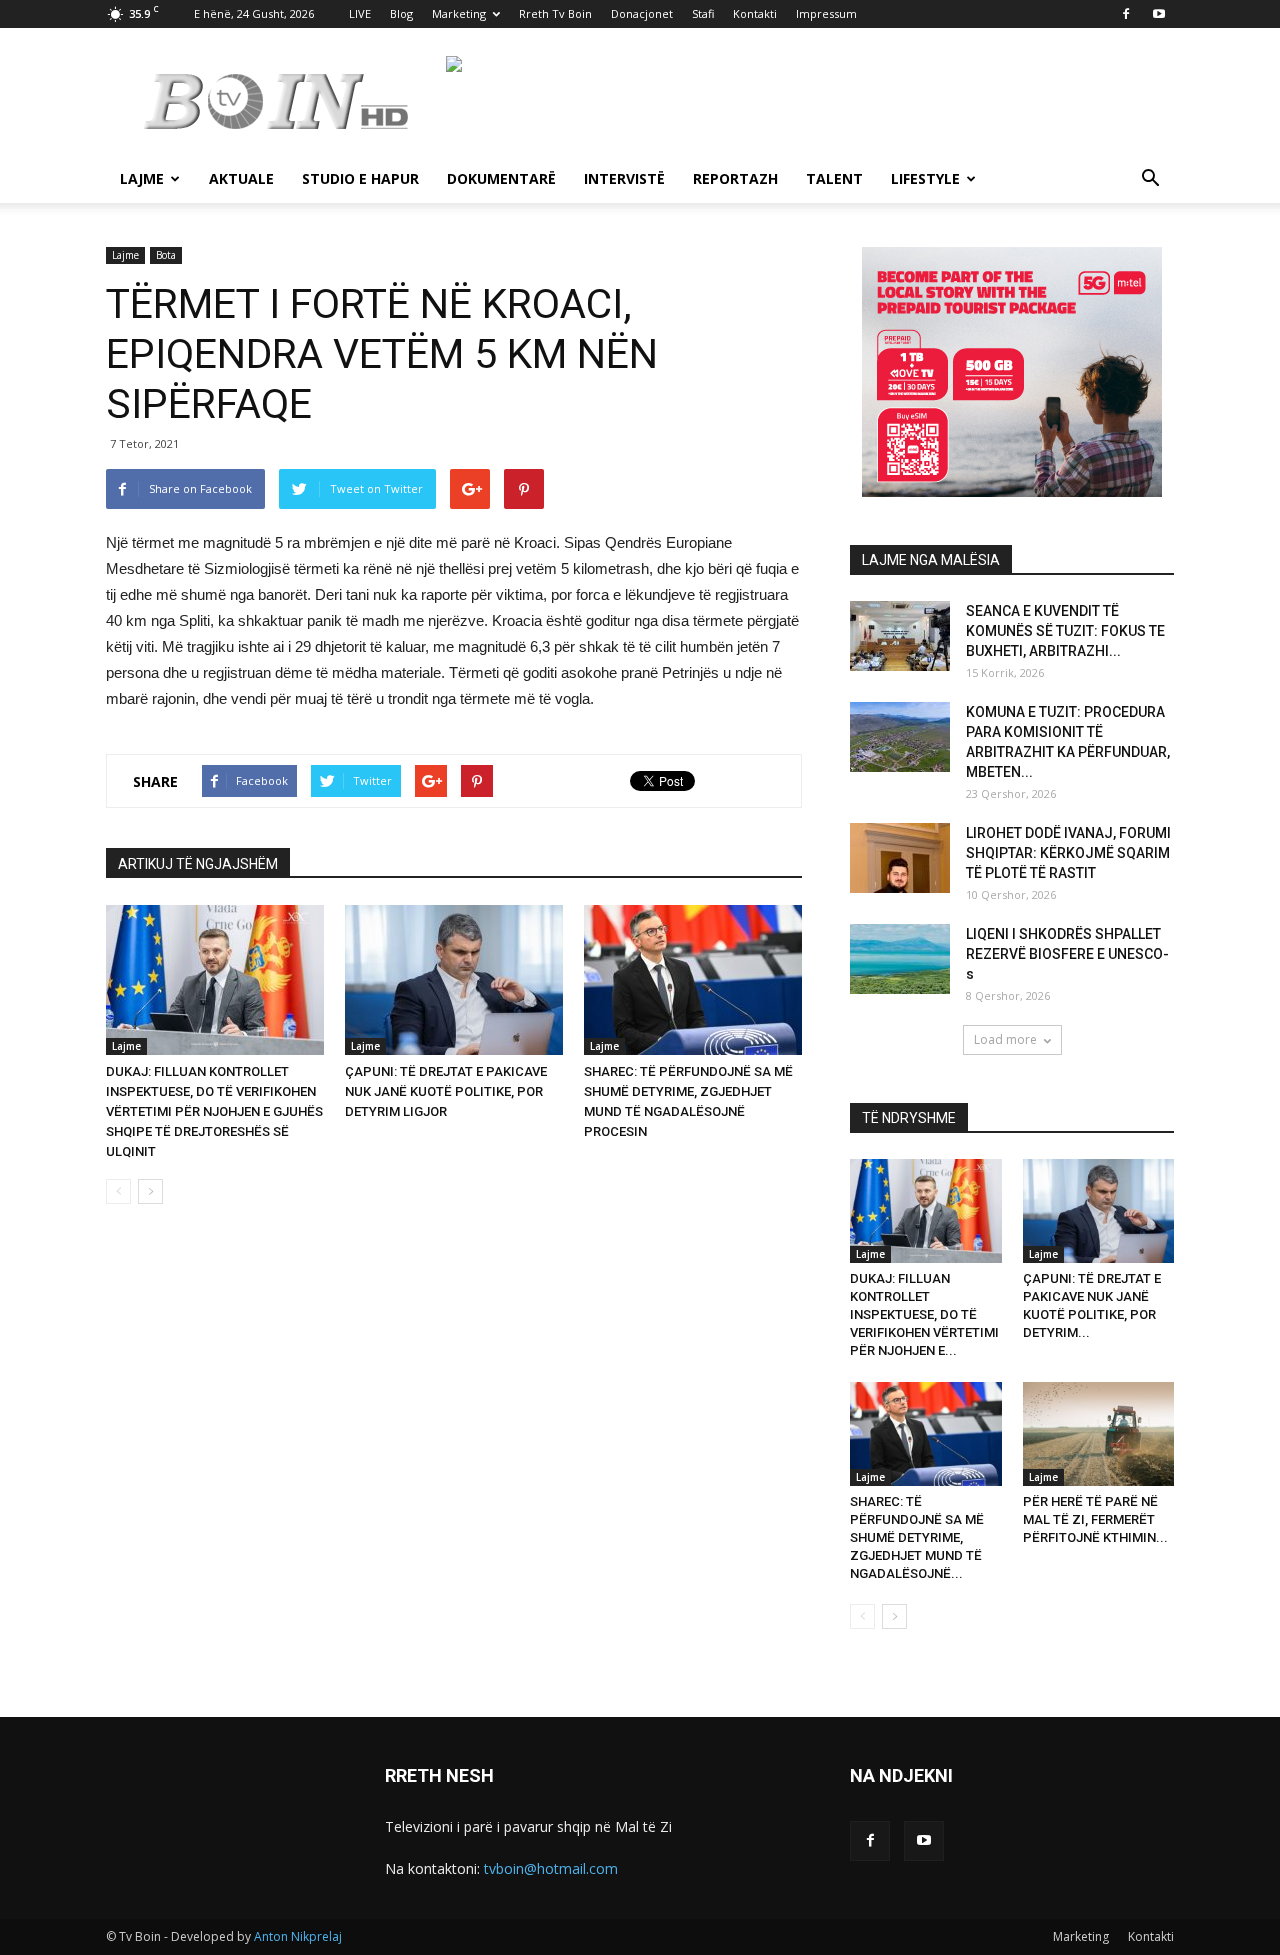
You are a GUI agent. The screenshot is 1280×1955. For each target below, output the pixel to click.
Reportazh (735, 178)
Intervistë (624, 178)
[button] (1150, 180)
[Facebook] (1126, 14)
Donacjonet (642, 13)
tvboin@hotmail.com (551, 1868)
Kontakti (755, 13)
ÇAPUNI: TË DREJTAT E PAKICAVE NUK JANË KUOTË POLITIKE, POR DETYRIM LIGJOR (446, 1091)
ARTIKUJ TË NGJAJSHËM (198, 864)
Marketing (459, 13)
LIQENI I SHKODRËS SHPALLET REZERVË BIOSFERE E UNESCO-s (1067, 954)
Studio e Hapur (360, 178)
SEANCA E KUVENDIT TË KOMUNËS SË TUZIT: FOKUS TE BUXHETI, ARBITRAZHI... (1065, 631)
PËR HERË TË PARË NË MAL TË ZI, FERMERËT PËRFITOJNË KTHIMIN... (1095, 1519)
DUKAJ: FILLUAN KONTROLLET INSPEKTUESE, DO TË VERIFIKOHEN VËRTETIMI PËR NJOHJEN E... (924, 1314)
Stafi (703, 13)
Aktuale (241, 178)
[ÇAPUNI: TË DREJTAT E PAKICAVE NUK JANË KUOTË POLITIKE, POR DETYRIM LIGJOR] (454, 980)
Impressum (826, 13)
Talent (834, 178)
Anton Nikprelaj (298, 1936)
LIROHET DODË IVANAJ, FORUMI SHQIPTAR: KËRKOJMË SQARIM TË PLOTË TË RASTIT (1068, 853)
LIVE (360, 13)
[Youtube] (1159, 14)
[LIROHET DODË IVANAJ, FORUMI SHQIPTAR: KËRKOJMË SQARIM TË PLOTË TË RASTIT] (900, 858)
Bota (166, 255)
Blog (401, 13)
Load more (1005, 1039)
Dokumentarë (501, 178)
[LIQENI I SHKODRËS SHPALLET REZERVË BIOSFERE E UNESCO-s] (900, 959)
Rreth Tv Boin (555, 13)
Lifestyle (925, 178)
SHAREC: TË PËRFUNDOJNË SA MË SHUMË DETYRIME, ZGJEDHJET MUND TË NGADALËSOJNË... (917, 1537)
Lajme (142, 178)
